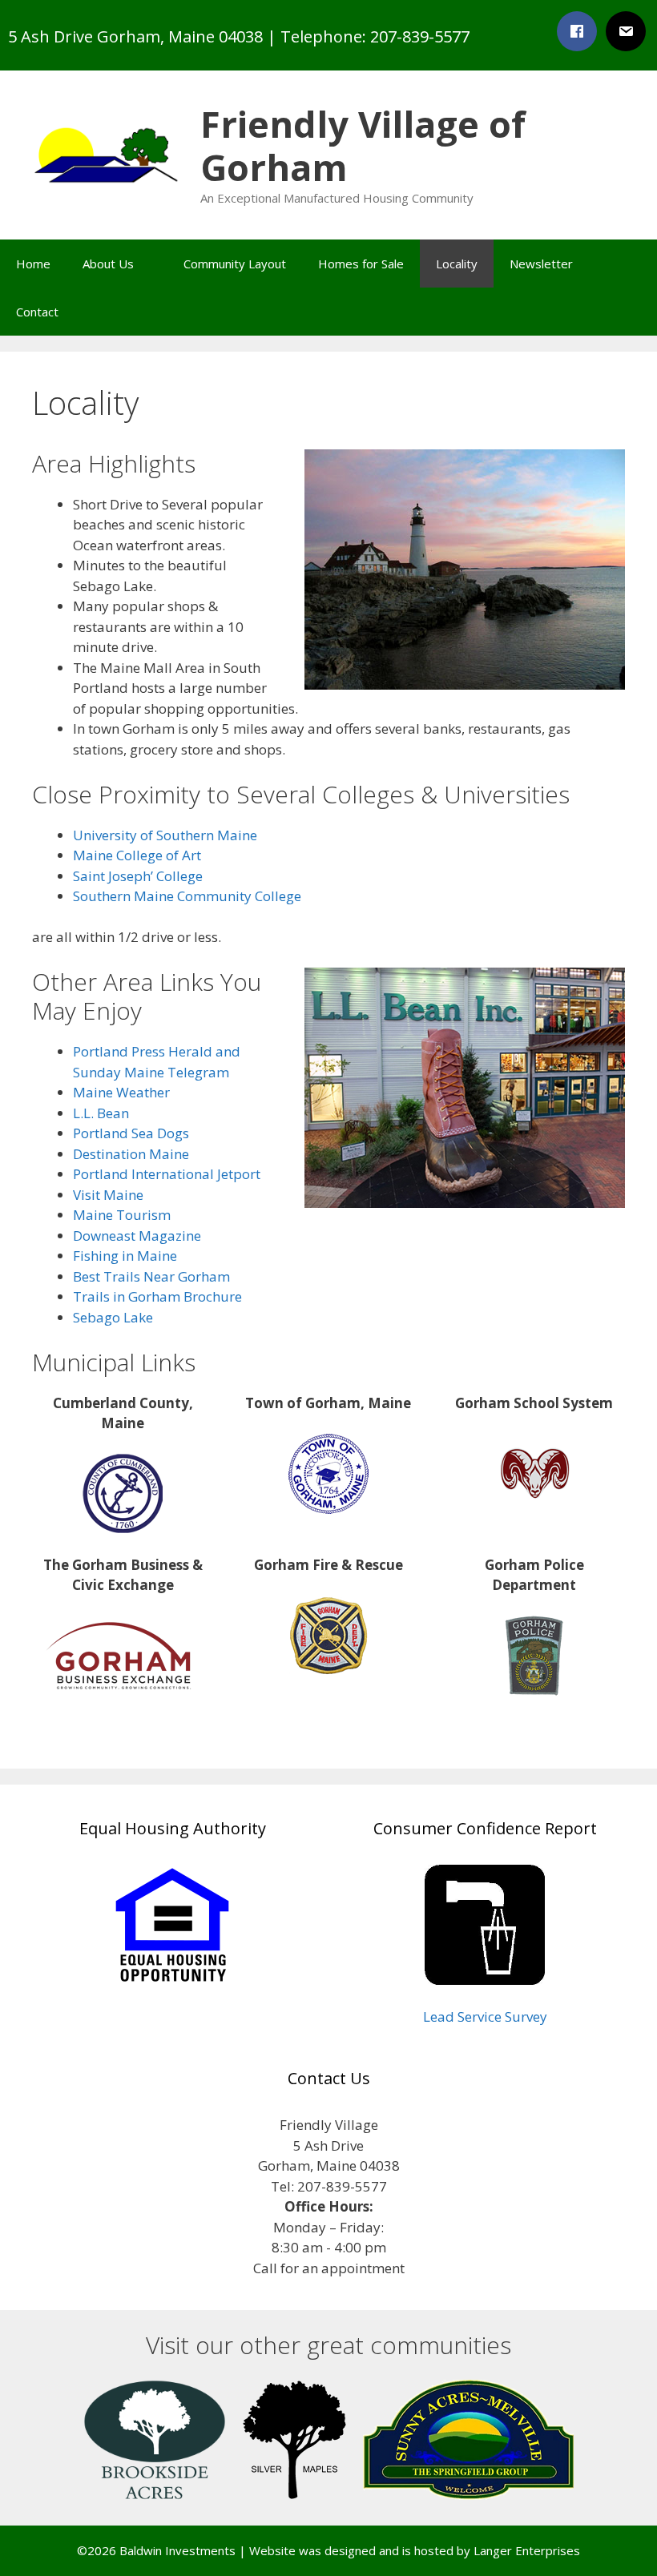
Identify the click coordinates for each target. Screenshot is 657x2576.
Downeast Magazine (137, 1236)
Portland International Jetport (167, 1174)
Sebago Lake (113, 1317)
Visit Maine (108, 1195)
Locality (457, 264)
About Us (108, 264)
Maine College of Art (137, 855)
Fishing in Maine (125, 1256)
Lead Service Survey (485, 2017)
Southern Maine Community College (187, 896)
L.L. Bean (101, 1113)
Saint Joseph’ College (138, 876)
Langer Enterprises (527, 2550)
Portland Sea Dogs (131, 1133)
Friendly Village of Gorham (363, 145)
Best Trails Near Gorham (151, 1276)
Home (33, 264)
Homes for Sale (361, 264)
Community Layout (235, 264)
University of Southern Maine (165, 835)
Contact (37, 312)
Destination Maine (131, 1154)
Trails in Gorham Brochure (157, 1296)
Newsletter (541, 264)
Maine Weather (121, 1092)
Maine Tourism (122, 1215)
